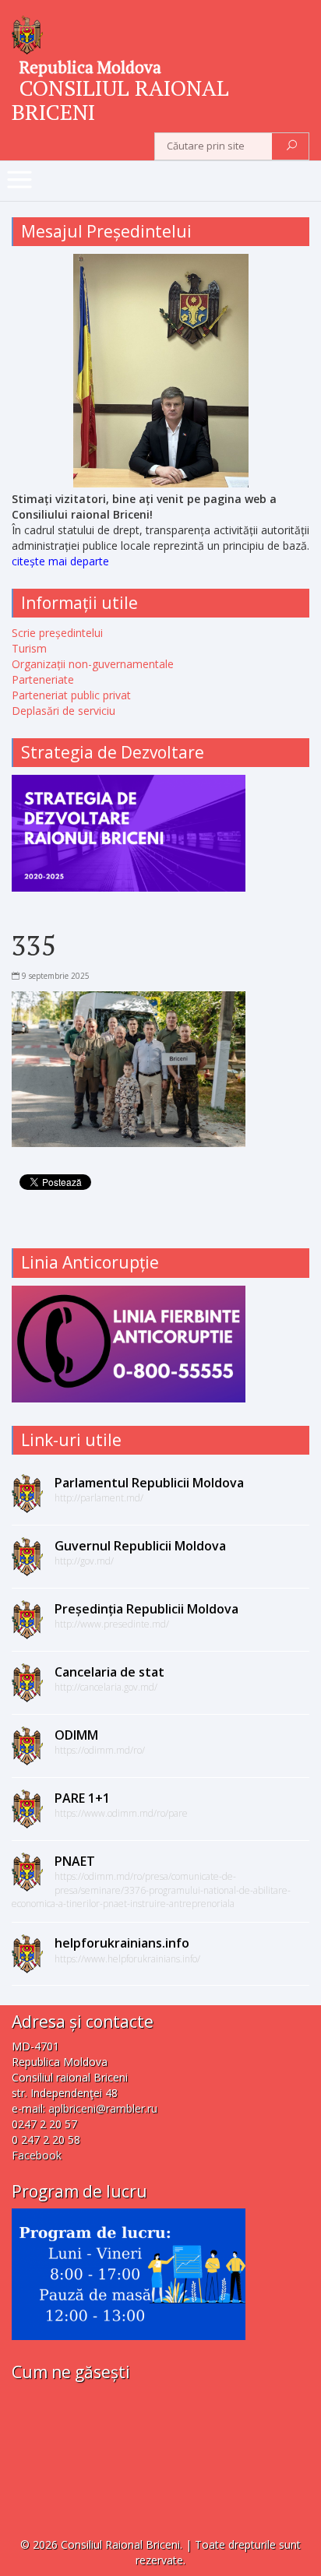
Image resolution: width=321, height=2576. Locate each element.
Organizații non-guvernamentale (93, 664)
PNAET (75, 1861)
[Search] (292, 146)
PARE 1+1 (82, 1798)
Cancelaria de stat (109, 1672)
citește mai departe (60, 561)
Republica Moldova (90, 67)
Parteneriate (43, 679)
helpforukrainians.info (122, 1943)
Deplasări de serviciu (63, 711)
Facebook (37, 2155)
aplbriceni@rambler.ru (103, 2108)
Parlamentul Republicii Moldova (149, 1483)
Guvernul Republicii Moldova (140, 1546)
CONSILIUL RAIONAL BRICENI (120, 100)
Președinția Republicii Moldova (146, 1609)
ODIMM (76, 1735)
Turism (29, 648)
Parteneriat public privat (71, 695)
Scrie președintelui (57, 633)
